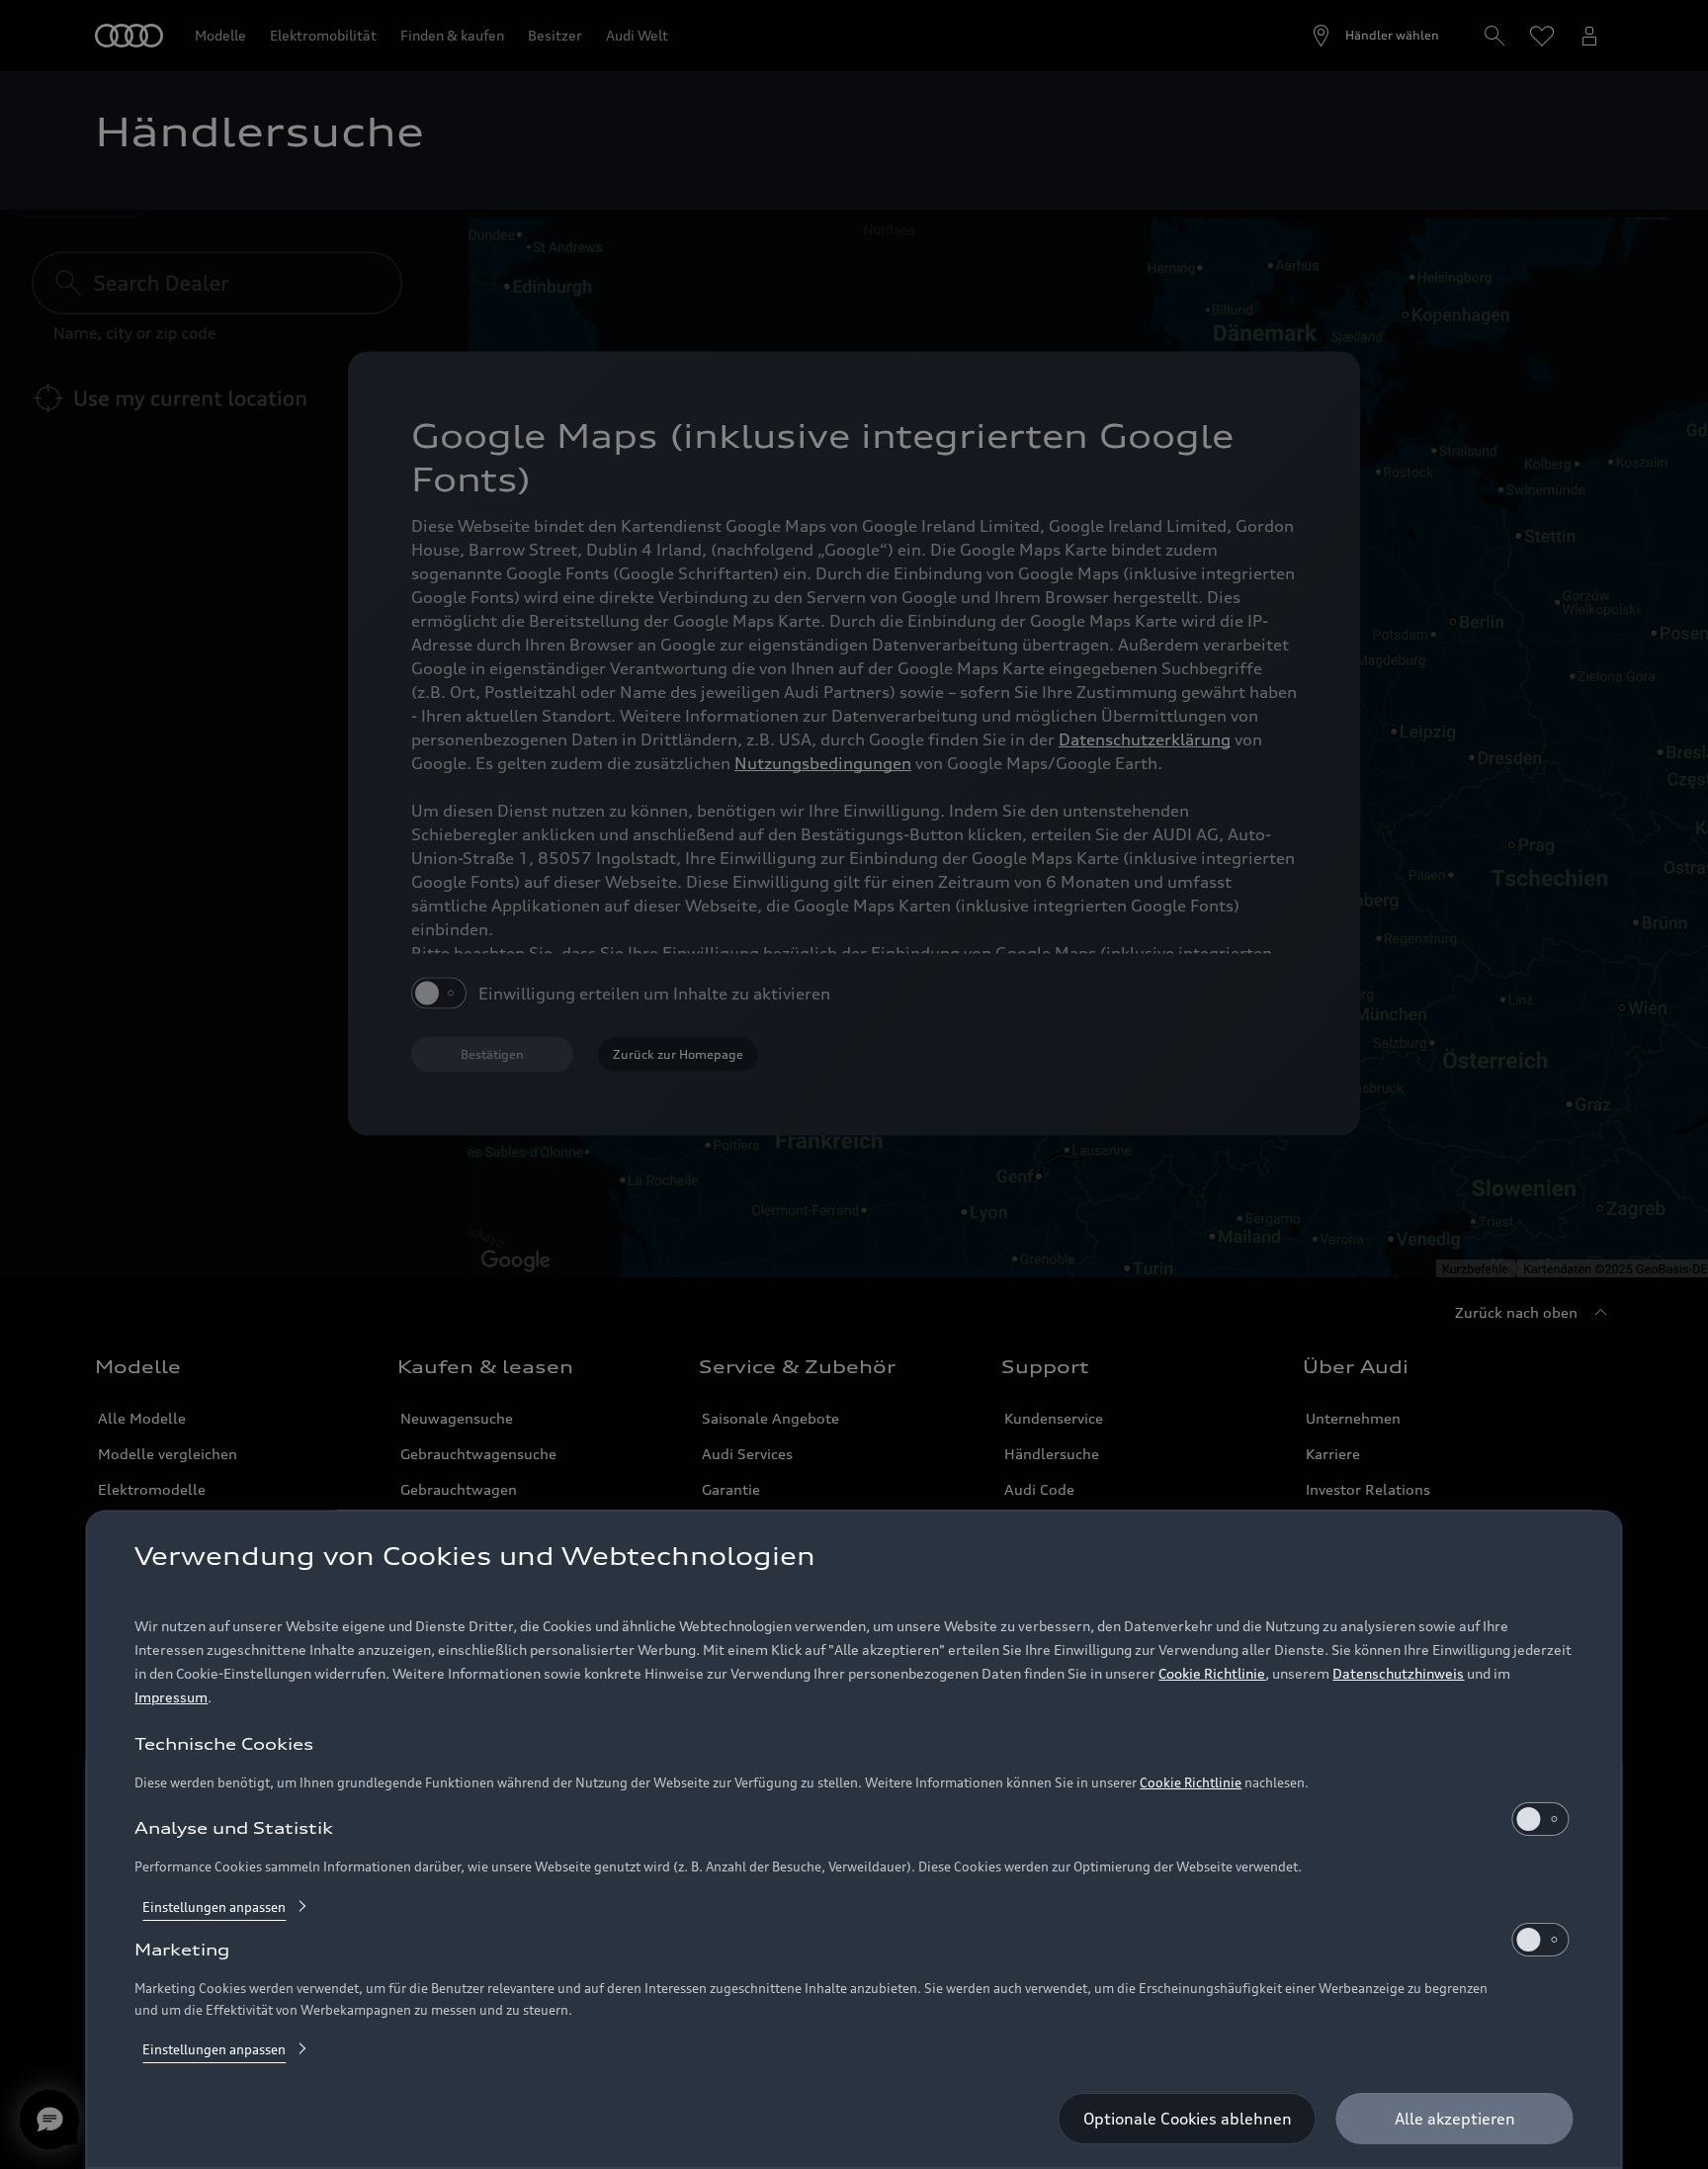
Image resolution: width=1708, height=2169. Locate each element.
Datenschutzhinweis (1398, 1673)
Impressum (171, 1697)
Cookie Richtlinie (1212, 1673)
